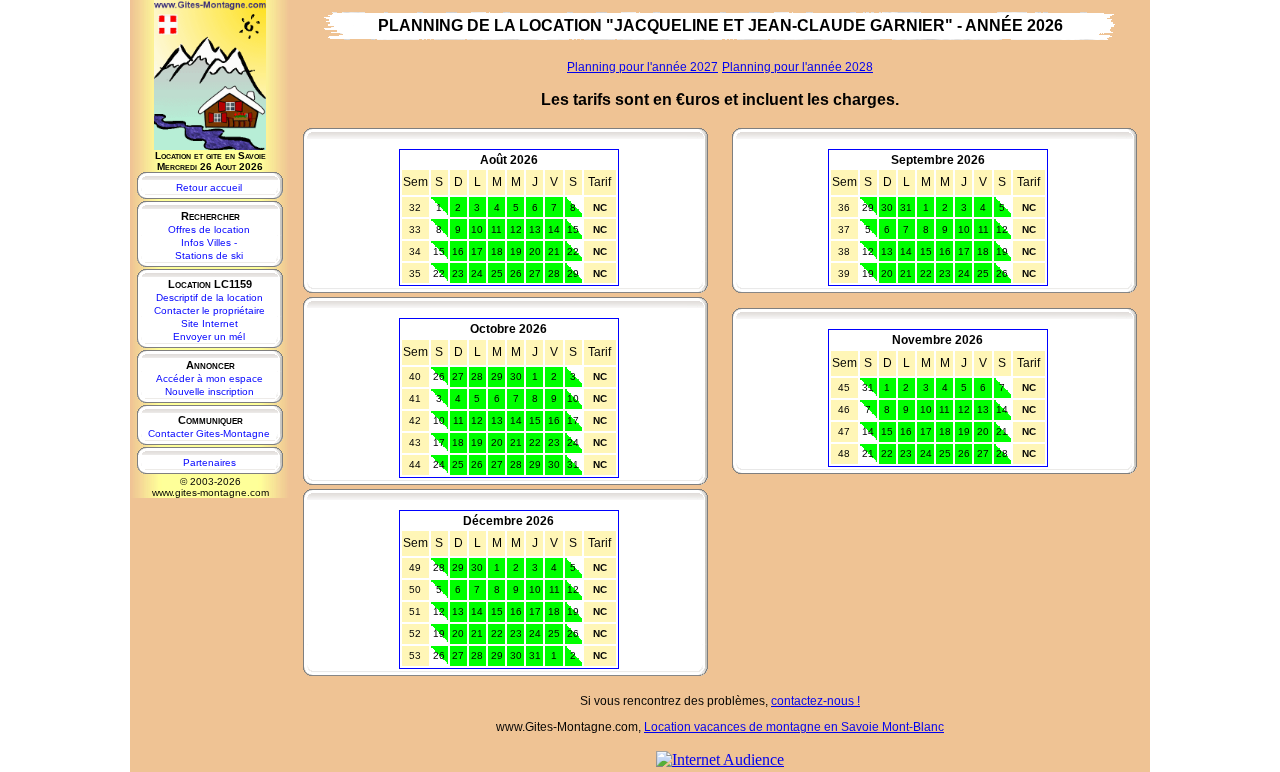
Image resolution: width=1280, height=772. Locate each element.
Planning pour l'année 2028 (797, 67)
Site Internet (209, 323)
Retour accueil (209, 187)
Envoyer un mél (209, 336)
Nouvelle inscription (209, 391)
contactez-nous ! (815, 701)
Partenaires (209, 462)
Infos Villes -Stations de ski (209, 249)
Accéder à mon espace (209, 378)
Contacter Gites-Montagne (209, 433)
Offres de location (209, 229)
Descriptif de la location (209, 297)
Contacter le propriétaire (209, 310)
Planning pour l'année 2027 (642, 67)
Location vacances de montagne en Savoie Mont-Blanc (794, 727)
